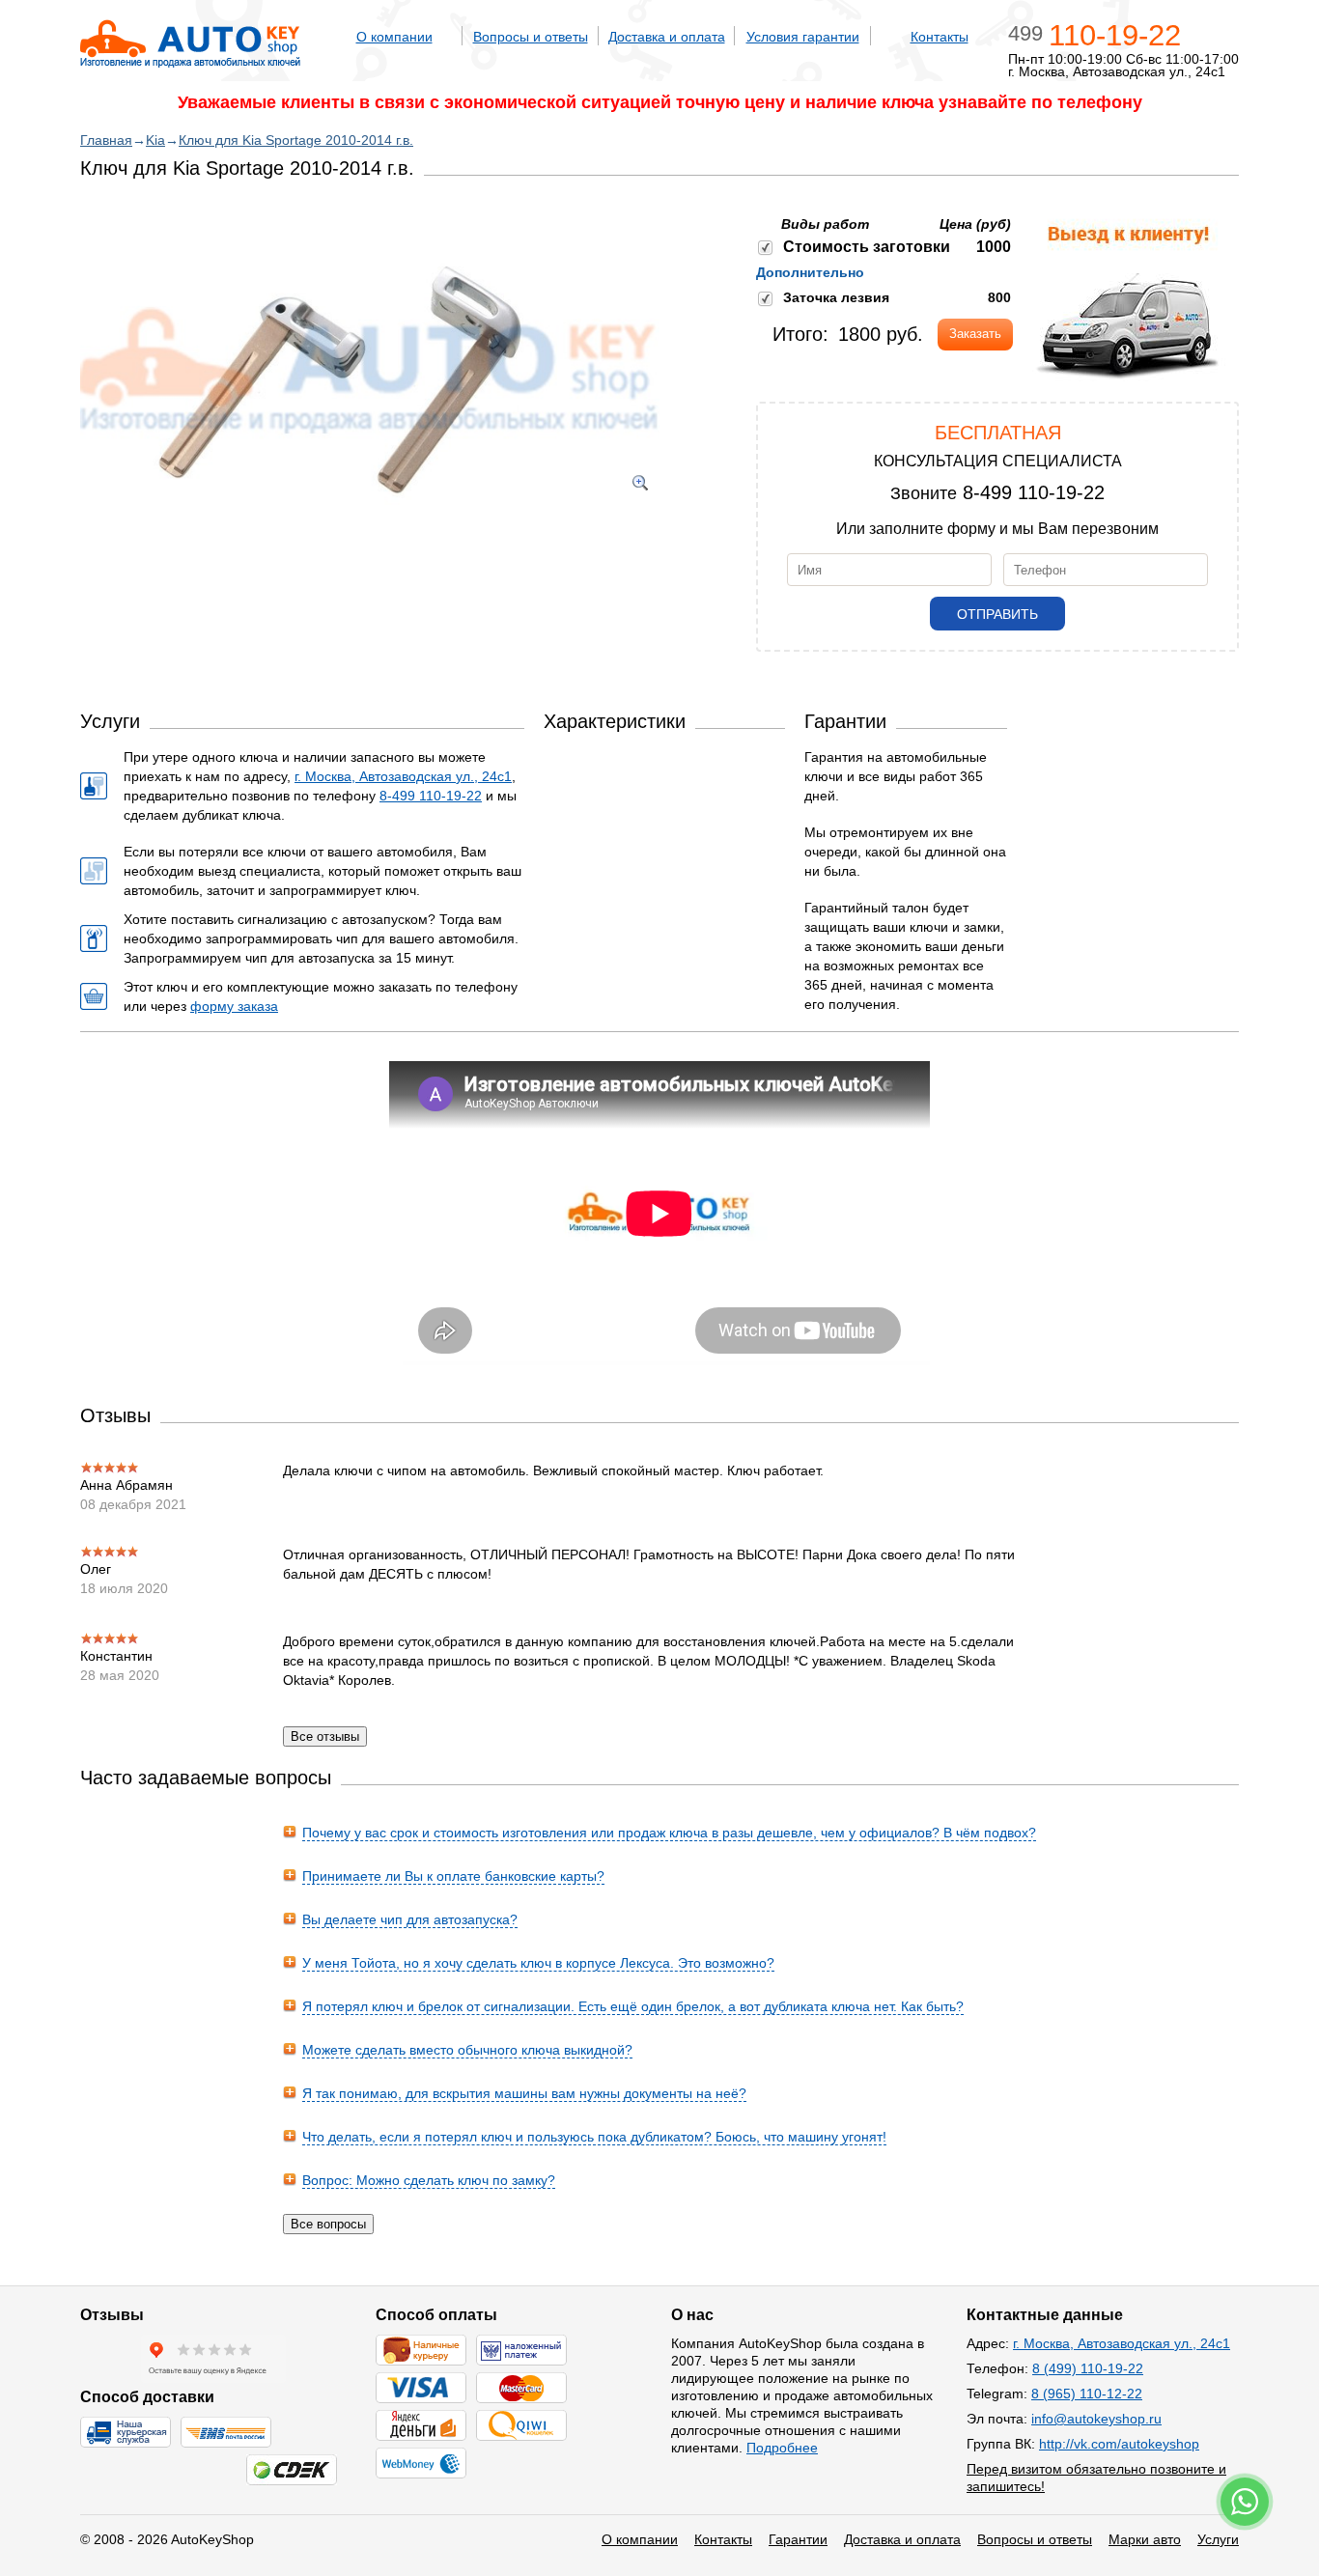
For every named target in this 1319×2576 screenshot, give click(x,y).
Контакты (940, 37)
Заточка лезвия (836, 297)
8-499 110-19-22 (1034, 492)
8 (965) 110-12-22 (1087, 2394)
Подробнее (782, 2448)
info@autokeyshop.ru (1096, 2419)
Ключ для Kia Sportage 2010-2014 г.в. (296, 140)
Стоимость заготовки (867, 247)
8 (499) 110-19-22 (1088, 2368)
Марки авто (1145, 2539)
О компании (394, 37)
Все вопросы (328, 2224)
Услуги (1218, 2539)
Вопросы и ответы (531, 37)
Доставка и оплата (667, 37)
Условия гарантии (803, 37)
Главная (106, 140)
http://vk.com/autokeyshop (1119, 2444)
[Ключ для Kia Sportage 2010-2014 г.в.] (370, 521)
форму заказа (234, 1006)
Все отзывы (325, 1736)
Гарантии (798, 2539)
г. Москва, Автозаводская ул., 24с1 (403, 776)
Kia (155, 140)
